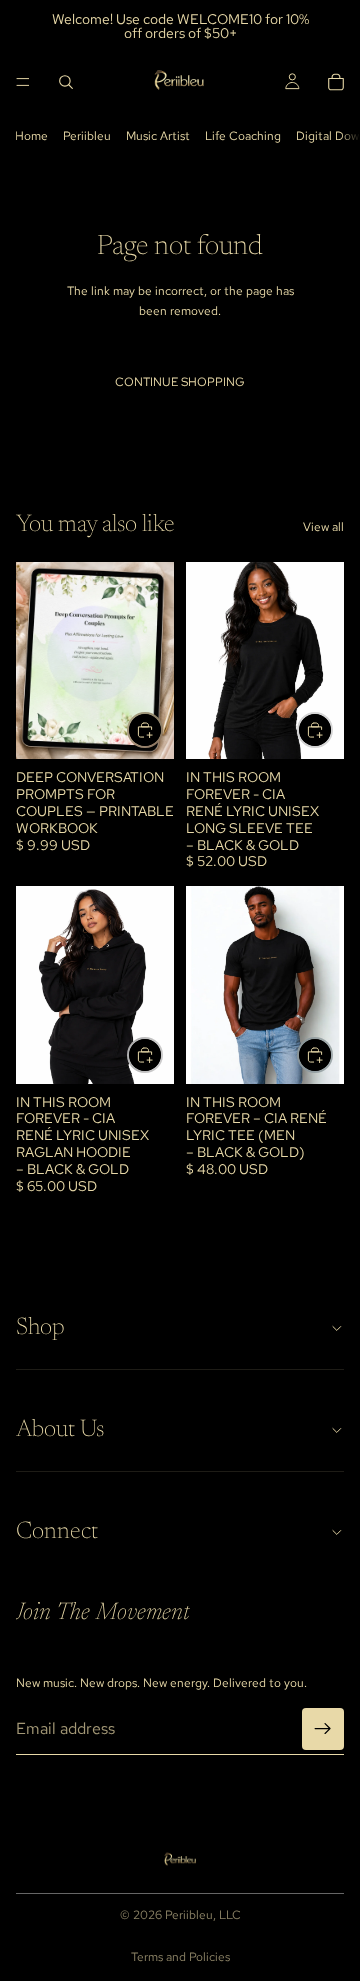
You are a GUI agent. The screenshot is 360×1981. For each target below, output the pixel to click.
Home (31, 136)
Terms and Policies (180, 1957)
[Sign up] (323, 1729)
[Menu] (23, 82)
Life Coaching (243, 136)
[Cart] (336, 82)
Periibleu (87, 136)
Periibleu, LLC (203, 1915)
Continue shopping (180, 382)
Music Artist (158, 136)
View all (323, 527)
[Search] (66, 82)
